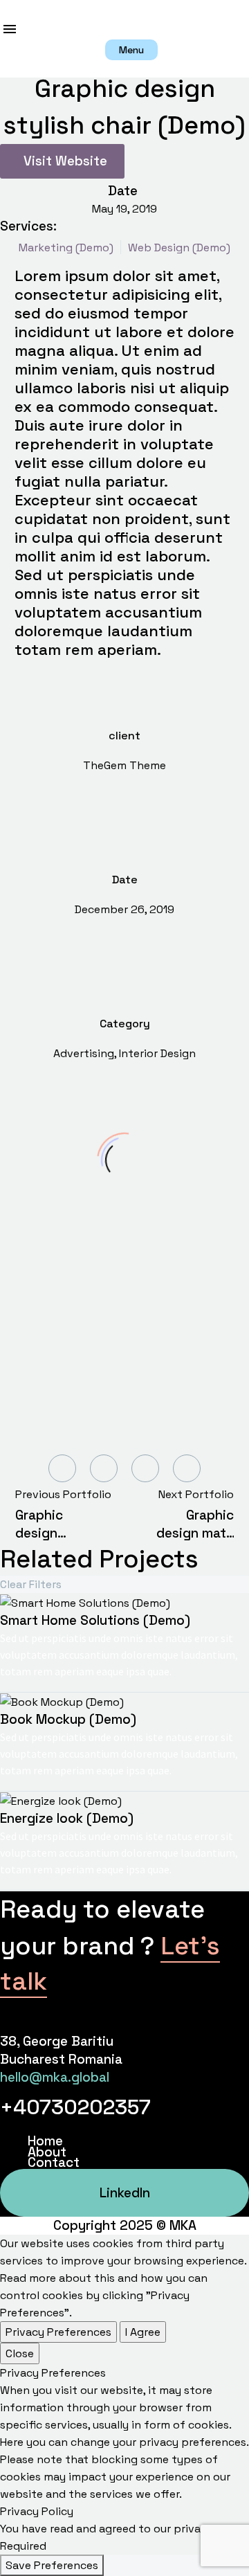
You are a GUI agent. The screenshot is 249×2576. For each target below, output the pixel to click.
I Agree (143, 2332)
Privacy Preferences (58, 2332)
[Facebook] (62, 1468)
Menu (10, 29)
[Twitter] (104, 1468)
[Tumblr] (187, 1468)
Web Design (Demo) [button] (179, 247)
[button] (131, 50)
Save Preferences (52, 2565)
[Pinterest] (145, 1468)
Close (20, 2353)
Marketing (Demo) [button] (66, 247)
